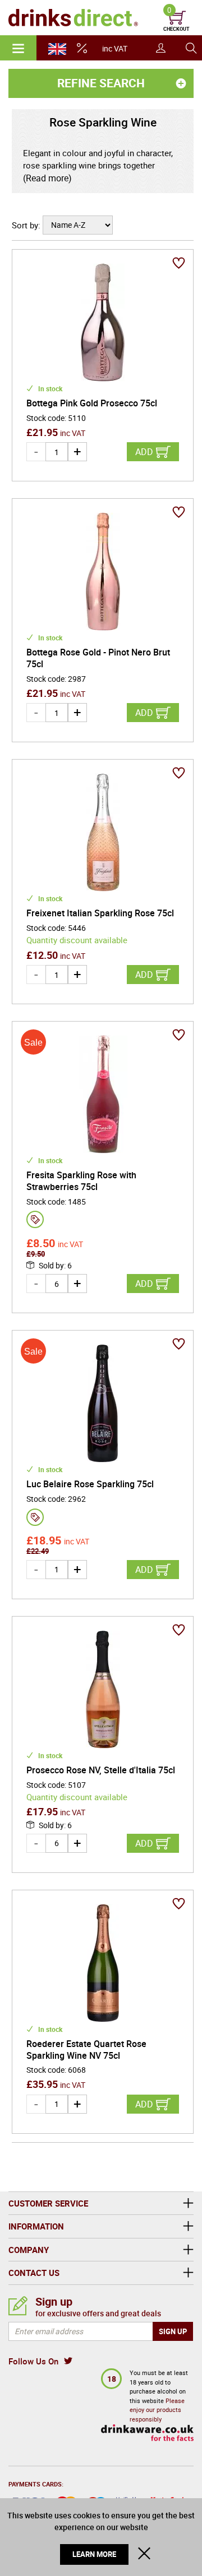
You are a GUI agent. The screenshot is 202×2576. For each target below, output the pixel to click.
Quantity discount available (77, 940)
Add (144, 452)
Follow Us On (33, 2361)
